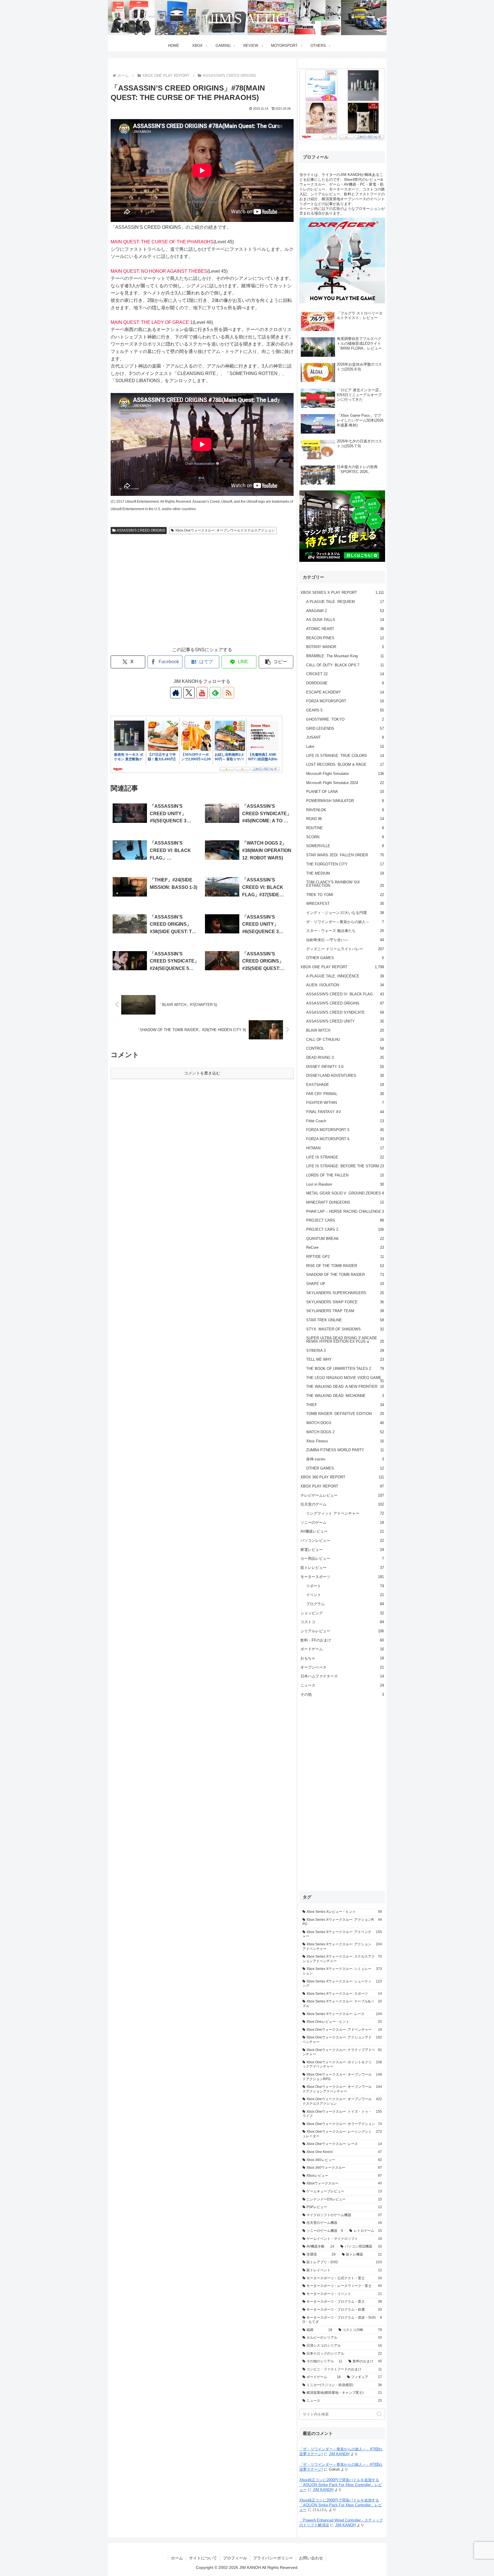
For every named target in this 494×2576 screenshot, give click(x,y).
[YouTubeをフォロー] (202, 693)
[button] (276, 662)
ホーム (177, 2558)
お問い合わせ (311, 2558)
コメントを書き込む (202, 1073)
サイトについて (203, 2558)
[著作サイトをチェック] (176, 693)
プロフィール (235, 2558)
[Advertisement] (202, 596)
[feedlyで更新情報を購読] (215, 693)
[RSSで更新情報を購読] (228, 693)
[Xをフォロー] (189, 693)
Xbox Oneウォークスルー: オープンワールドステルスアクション (225, 530)
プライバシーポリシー (273, 2558)
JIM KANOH (339, 2454)
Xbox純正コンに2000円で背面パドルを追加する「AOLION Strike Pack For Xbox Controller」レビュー (341, 2485)
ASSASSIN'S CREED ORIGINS (141, 530)
